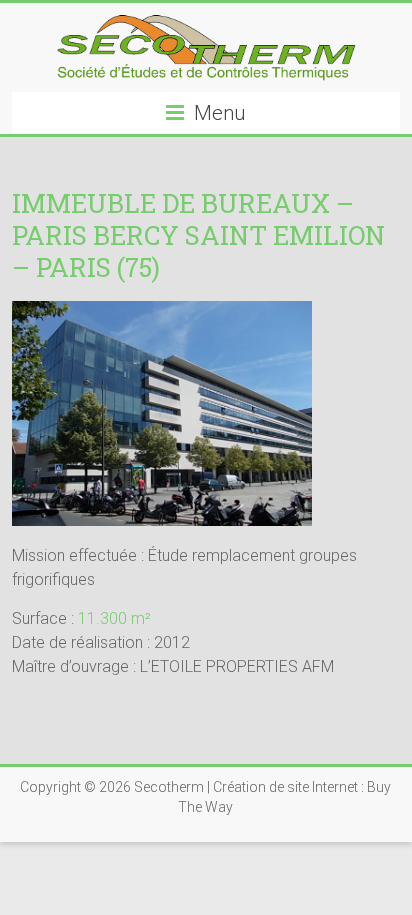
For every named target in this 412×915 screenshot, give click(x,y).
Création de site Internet (285, 787)
